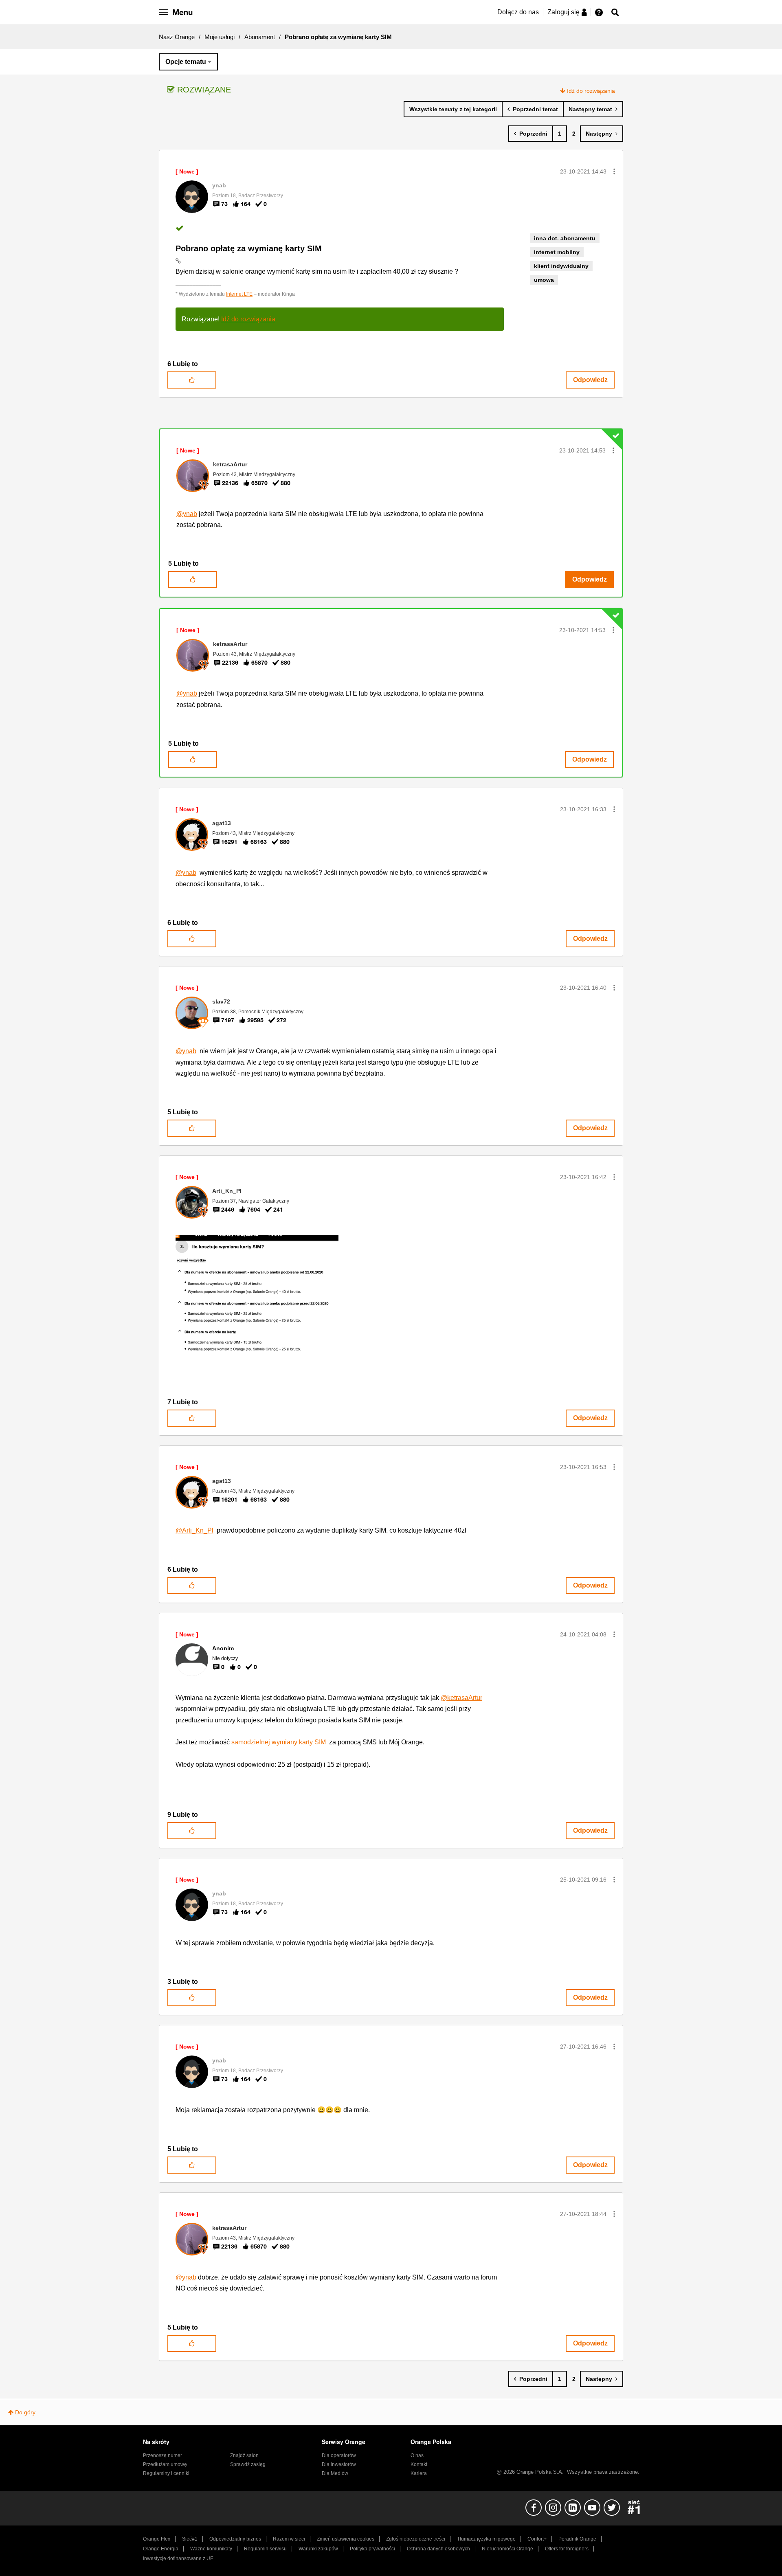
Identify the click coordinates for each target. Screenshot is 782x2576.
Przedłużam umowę (165, 2464)
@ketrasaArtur (461, 1698)
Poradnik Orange (577, 2539)
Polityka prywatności (372, 2549)
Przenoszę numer (163, 2455)
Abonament (260, 37)
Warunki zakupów (318, 2549)
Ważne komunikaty (211, 2549)
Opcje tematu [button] (186, 62)
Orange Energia (161, 2549)
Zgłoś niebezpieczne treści (416, 2539)
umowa (544, 280)
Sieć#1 (190, 2539)
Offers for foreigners (567, 2549)
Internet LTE (239, 294)
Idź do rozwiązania (591, 91)
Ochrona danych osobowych (438, 2549)
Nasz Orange (177, 37)
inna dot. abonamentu (565, 238)
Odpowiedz (590, 380)
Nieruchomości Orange (507, 2549)
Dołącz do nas (518, 12)
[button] (614, 171)
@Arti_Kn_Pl (194, 1530)
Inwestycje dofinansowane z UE (178, 2558)
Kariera (419, 2473)
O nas (417, 2455)
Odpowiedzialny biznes (235, 2539)
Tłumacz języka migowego (486, 2539)
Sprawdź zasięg (248, 2464)
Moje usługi (220, 37)
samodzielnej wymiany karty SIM (279, 1742)
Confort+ (537, 2539)
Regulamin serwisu (265, 2549)
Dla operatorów (339, 2455)
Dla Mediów (335, 2473)
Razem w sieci (289, 2539)
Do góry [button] (25, 2412)
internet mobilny (557, 252)
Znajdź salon (244, 2455)
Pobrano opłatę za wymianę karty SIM (249, 248)
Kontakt (419, 2464)
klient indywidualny (561, 266)
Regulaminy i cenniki (166, 2473)
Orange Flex (157, 2539)
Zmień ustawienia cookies (346, 2539)
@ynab (187, 514)
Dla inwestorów (339, 2464)
